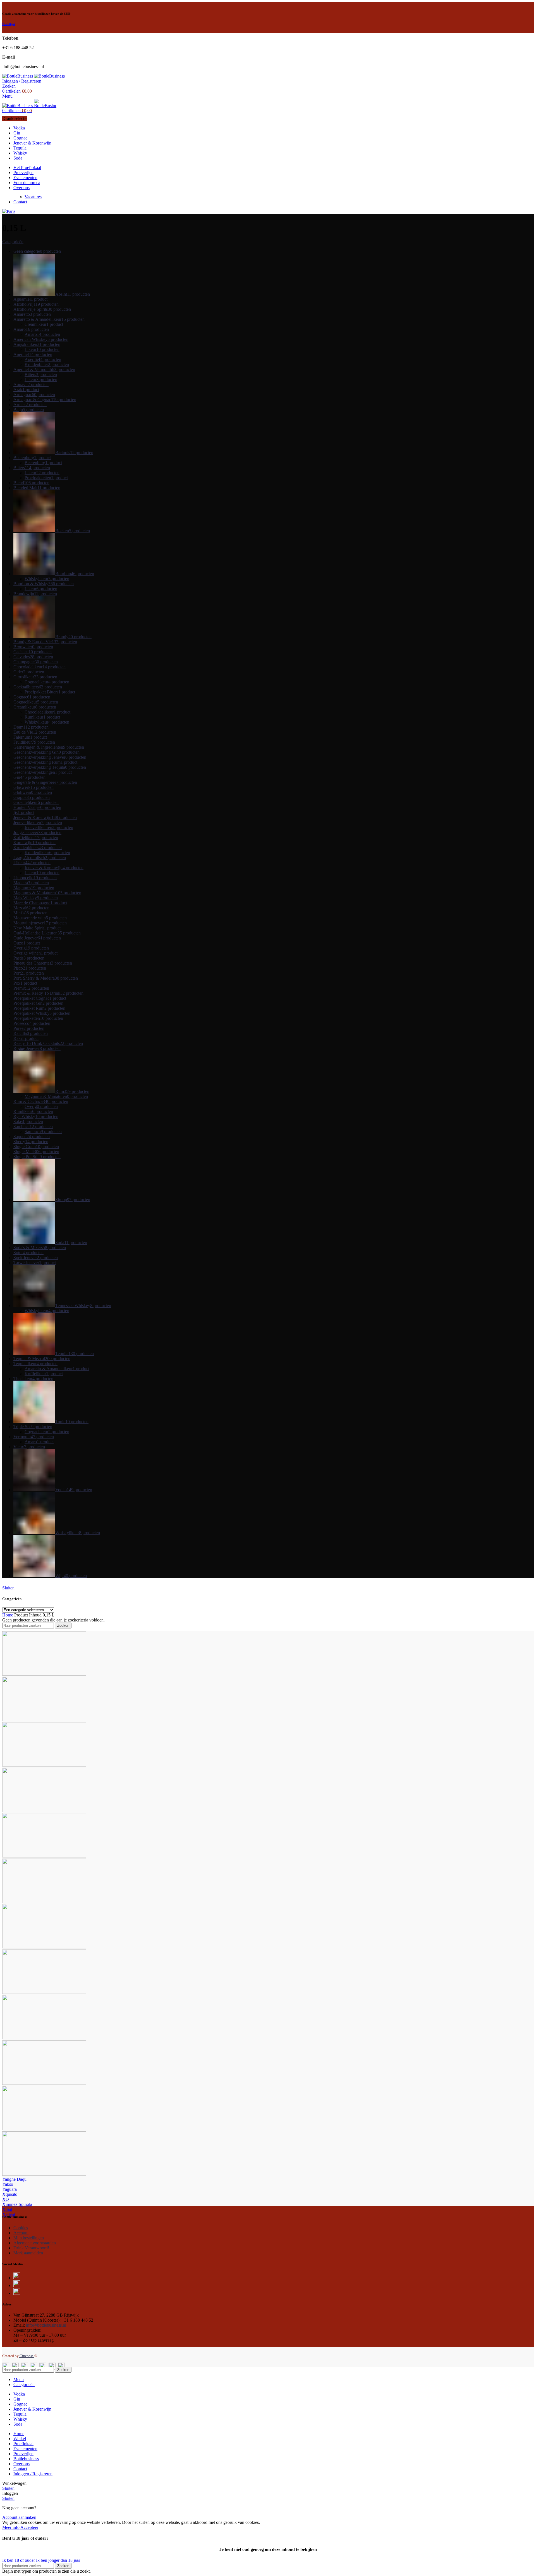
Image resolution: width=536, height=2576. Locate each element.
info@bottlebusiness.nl (46, 2325)
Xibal (7, 2209)
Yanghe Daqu (14, 2179)
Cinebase (27, 2356)
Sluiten (8, 1588)
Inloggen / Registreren (33, 2474)
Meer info (11, 2527)
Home (8, 1615)
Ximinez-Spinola (17, 2204)
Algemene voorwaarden (35, 2243)
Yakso (8, 2184)
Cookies (21, 2228)
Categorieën (13, 242)
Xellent (9, 2214)
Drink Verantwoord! (31, 2248)
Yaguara (9, 2189)
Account (21, 2233)
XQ (6, 2199)
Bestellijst (9, 24)
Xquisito (10, 2194)
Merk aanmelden (28, 2253)
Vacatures (33, 197)
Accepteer (29, 2527)
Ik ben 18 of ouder (19, 2560)
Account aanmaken (19, 2517)
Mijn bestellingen (29, 2238)
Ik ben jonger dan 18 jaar (58, 2560)
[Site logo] (18, 76)
